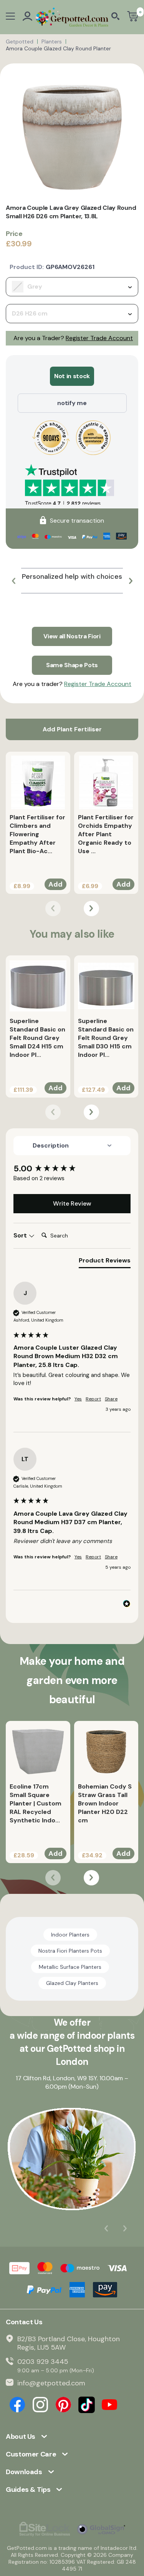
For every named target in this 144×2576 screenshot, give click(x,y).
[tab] (105, 1262)
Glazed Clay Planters (72, 1983)
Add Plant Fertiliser (72, 729)
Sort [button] (21, 1235)
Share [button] (111, 1399)
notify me (72, 403)
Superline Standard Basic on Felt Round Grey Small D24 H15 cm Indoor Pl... (37, 1038)
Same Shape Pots (72, 665)
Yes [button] (78, 1399)
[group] (72, 1169)
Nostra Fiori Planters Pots (70, 1951)
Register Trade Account (99, 338)
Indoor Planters (70, 1935)
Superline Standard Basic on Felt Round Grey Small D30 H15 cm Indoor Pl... (106, 1038)
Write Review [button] (72, 1203)
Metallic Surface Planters (70, 1967)
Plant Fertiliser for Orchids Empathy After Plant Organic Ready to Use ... (106, 834)
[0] (133, 17)
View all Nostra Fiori (72, 636)
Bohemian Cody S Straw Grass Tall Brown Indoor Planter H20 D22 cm (105, 1803)
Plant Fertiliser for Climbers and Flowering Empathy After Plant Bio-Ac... (37, 834)
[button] (13, 581)
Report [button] (93, 1399)
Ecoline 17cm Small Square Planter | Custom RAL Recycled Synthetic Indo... (36, 1803)
